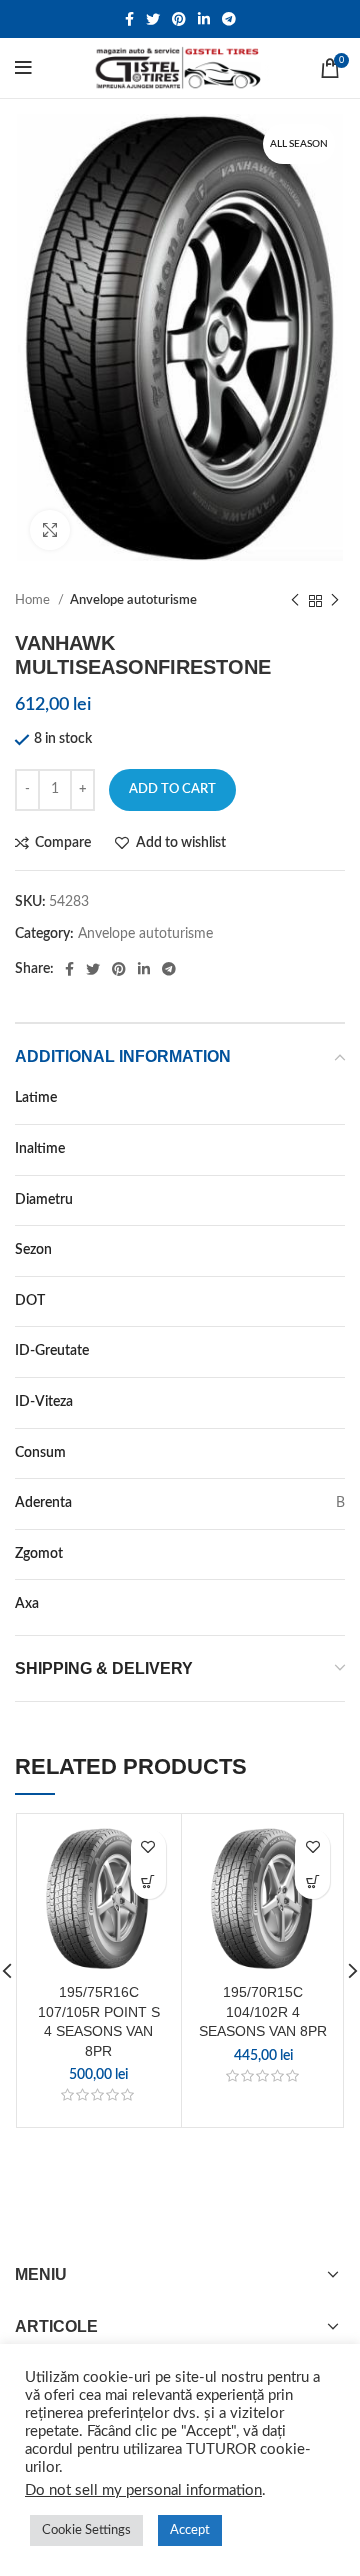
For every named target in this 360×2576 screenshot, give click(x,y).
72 (337, 1554)
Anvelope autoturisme (133, 600)
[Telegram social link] (229, 19)
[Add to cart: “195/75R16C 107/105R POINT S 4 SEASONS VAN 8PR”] (148, 1881)
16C (332, 1200)
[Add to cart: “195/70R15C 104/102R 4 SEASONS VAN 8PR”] (312, 1881)
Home (34, 600)
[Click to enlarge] (50, 530)
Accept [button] (190, 2530)
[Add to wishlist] (148, 1846)
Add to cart (172, 789)
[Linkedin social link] (204, 19)
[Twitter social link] (153, 19)
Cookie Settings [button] (86, 2530)
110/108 (318, 1351)
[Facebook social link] (129, 19)
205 (333, 1098)
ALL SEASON (304, 1250)
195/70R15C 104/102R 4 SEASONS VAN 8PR (263, 2011)
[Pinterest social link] (179, 19)
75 (337, 1149)
